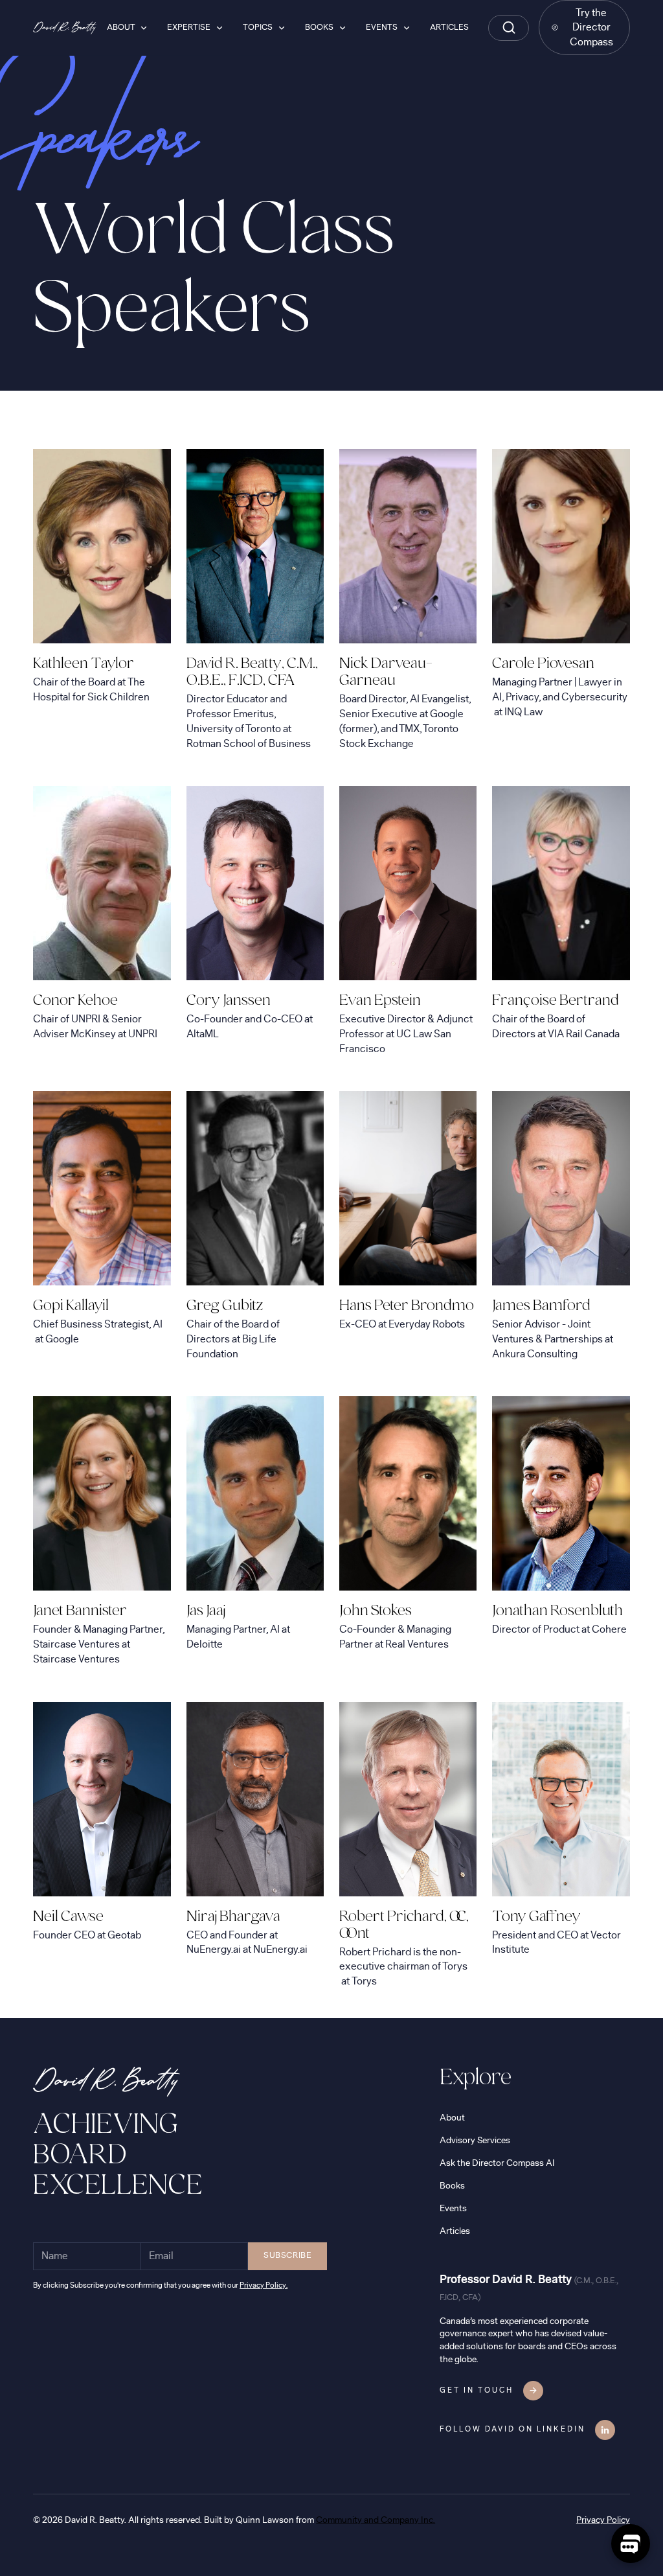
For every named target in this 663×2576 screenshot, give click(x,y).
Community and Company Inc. (376, 2520)
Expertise (189, 28)
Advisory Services (475, 2140)
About (452, 2118)
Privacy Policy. (264, 2285)
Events (453, 2208)
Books (452, 2186)
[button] (127, 28)
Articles (455, 2231)
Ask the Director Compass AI (497, 2163)
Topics (258, 28)
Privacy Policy (603, 2520)
